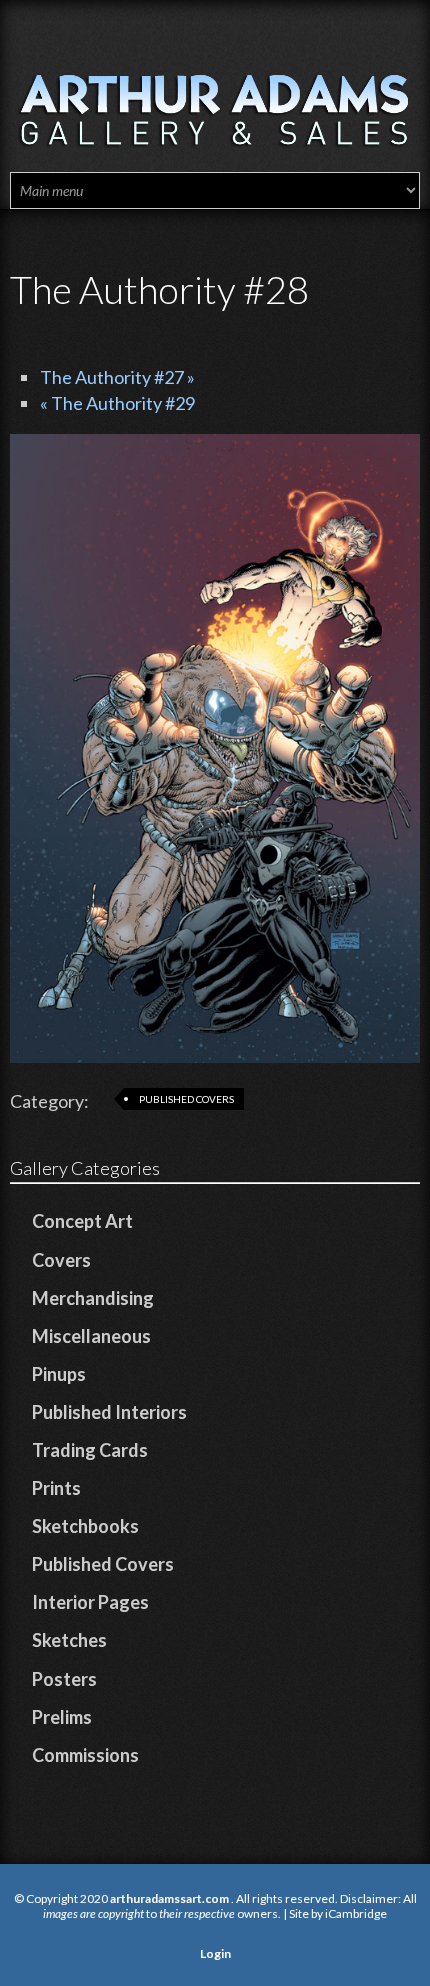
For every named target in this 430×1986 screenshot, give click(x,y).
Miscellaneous (91, 1336)
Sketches (69, 1640)
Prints (56, 1488)
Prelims (62, 1717)
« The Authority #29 (117, 403)
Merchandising (93, 1298)
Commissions (85, 1755)
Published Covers (186, 1099)
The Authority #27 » (117, 377)
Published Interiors (109, 1412)
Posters (64, 1679)
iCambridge (356, 1913)
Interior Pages (90, 1602)
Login (215, 1953)
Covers (61, 1260)
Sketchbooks (85, 1526)
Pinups (59, 1374)
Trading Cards (90, 1450)
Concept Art (82, 1221)
